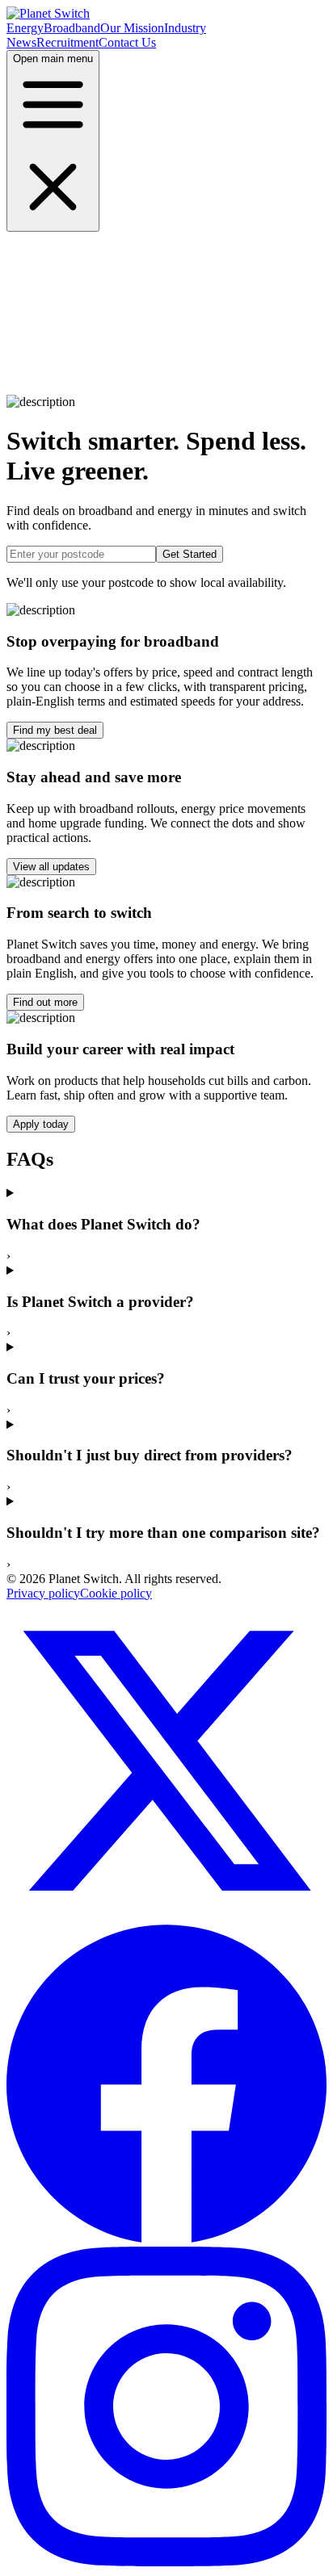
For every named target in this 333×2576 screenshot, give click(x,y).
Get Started (190, 554)
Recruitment (67, 42)
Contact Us (127, 42)
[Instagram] (166, 2562)
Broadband (72, 28)
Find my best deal (55, 730)
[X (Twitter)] (166, 1916)
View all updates (51, 867)
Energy (25, 28)
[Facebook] (166, 2239)
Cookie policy (116, 1593)
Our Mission (132, 28)
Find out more (45, 1002)
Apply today (41, 1124)
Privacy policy (43, 1593)
